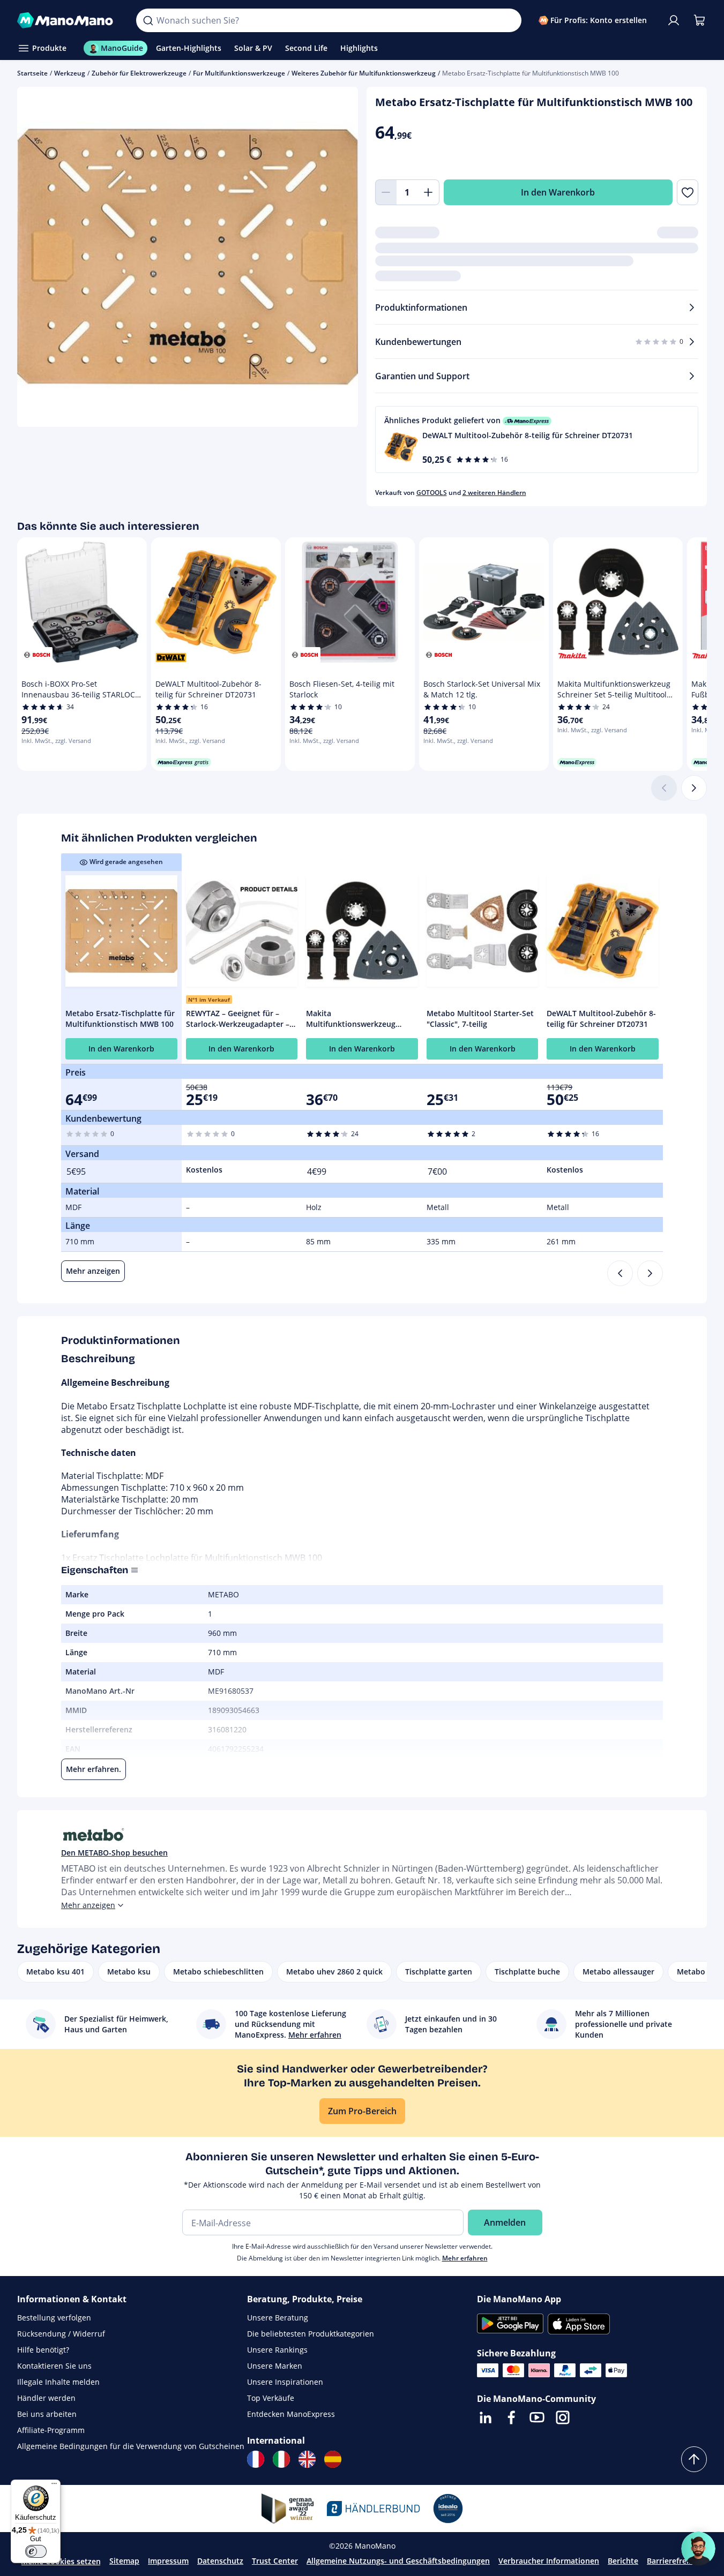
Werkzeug (70, 73)
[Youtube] (537, 2417)
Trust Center (275, 2561)
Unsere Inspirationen (285, 2382)
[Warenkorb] (699, 20)
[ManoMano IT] (281, 2459)
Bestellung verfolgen (54, 2318)
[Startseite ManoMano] (68, 20)
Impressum (168, 2561)
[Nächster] (694, 788)
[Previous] (620, 1273)
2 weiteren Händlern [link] (494, 493)
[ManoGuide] (698, 2549)
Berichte (623, 2561)
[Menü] (54, 2486)
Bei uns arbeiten (47, 2414)
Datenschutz (220, 2561)
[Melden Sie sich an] (674, 20)
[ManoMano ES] (333, 2459)
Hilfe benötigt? (43, 2350)
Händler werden (46, 2398)
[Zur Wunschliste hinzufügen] (688, 192)
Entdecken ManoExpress (291, 2414)
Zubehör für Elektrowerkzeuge (139, 73)
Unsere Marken (275, 2366)
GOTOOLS (432, 493)
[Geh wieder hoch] (694, 2459)
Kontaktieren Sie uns (54, 2366)
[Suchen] (148, 20)
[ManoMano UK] (307, 2459)
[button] (537, 440)
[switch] (36, 2551)
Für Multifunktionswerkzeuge (239, 73)
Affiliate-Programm (51, 2430)
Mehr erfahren (465, 2258)
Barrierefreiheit (675, 2561)
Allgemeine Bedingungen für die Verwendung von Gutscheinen (131, 2446)
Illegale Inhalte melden (58, 2382)
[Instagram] (563, 2417)
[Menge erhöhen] (429, 192)
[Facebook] (511, 2417)
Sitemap (124, 2561)
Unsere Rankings (277, 2350)
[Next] (650, 1273)
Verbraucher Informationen (549, 2561)
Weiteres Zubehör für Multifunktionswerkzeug (364, 73)
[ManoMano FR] (256, 2459)
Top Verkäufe (271, 2398)
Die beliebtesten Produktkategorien (311, 2334)
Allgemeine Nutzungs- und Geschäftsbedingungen (398, 2561)
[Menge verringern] (386, 192)
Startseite (32, 73)
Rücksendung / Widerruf (61, 2334)
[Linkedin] (486, 2417)
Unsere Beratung (278, 2318)
